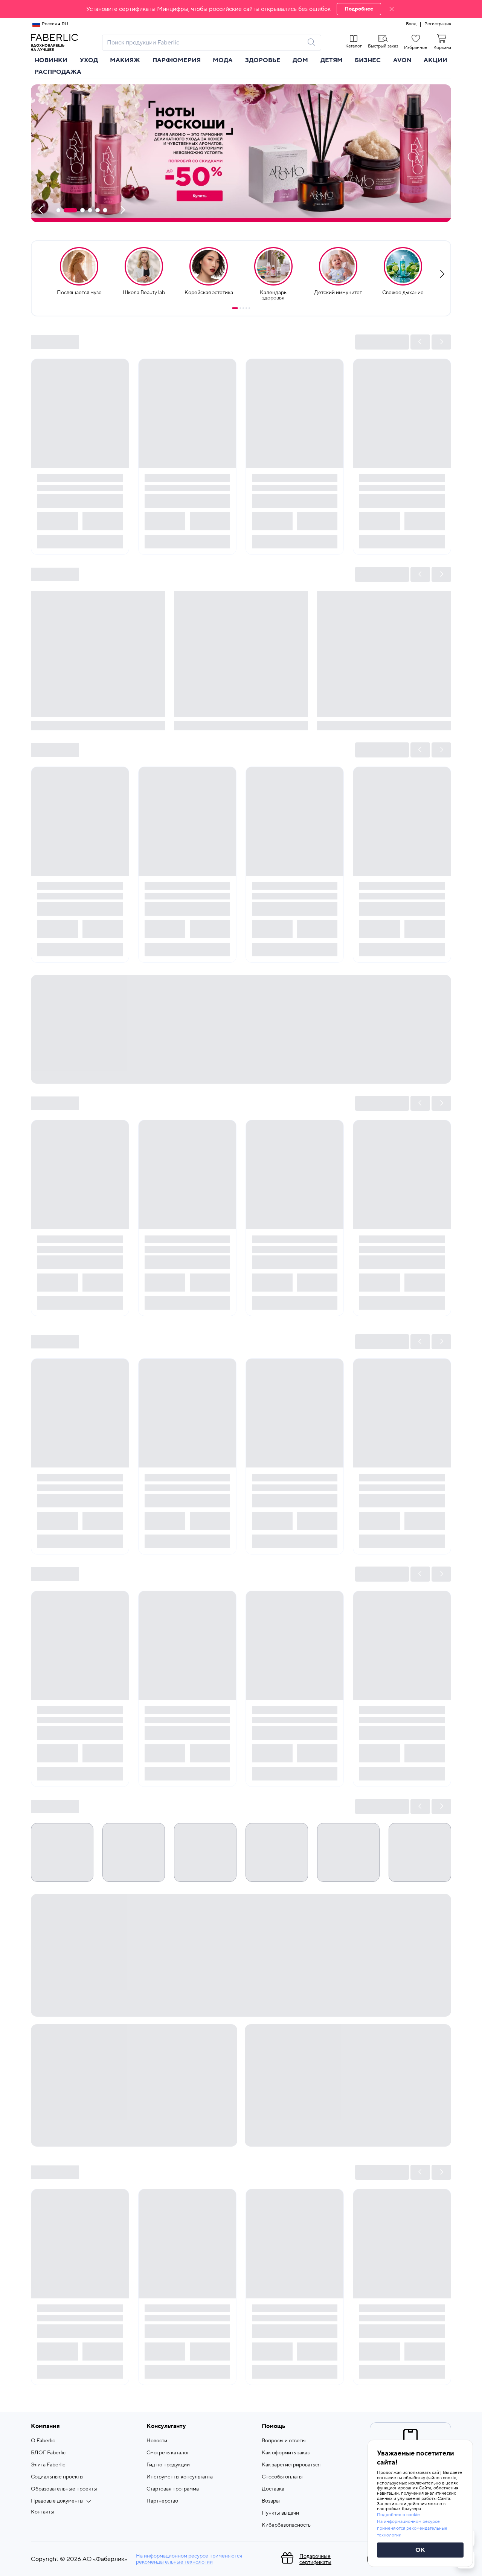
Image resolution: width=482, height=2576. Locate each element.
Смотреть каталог (168, 2453)
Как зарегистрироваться (291, 2465)
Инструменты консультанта (180, 2477)
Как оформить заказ (286, 2453)
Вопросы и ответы (284, 2441)
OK (420, 2550)
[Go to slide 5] (249, 308)
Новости (157, 2441)
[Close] (392, 9)
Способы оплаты (282, 2477)
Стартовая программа (173, 2489)
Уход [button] (89, 60)
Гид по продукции (168, 2465)
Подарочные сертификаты (315, 2559)
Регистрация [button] (438, 24)
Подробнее (359, 9)
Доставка (273, 2489)
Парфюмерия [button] (177, 60)
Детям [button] (332, 60)
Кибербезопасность (286, 2525)
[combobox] (205, 43)
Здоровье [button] (263, 60)
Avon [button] (402, 60)
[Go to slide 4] (246, 308)
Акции (435, 60)
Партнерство (162, 2501)
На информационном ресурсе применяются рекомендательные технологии (189, 2559)
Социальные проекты (57, 2477)
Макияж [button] (125, 60)
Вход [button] (411, 24)
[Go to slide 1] (235, 308)
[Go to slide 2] (240, 308)
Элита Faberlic (48, 2465)
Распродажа (58, 72)
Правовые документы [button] (57, 2501)
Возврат (271, 2501)
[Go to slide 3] (243, 308)
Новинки (51, 60)
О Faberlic (43, 2441)
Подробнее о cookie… (400, 2515)
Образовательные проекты (64, 2489)
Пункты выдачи (280, 2513)
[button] (241, 9)
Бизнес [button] (368, 60)
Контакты (43, 2512)
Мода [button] (223, 60)
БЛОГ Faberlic (48, 2453)
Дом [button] (300, 60)
